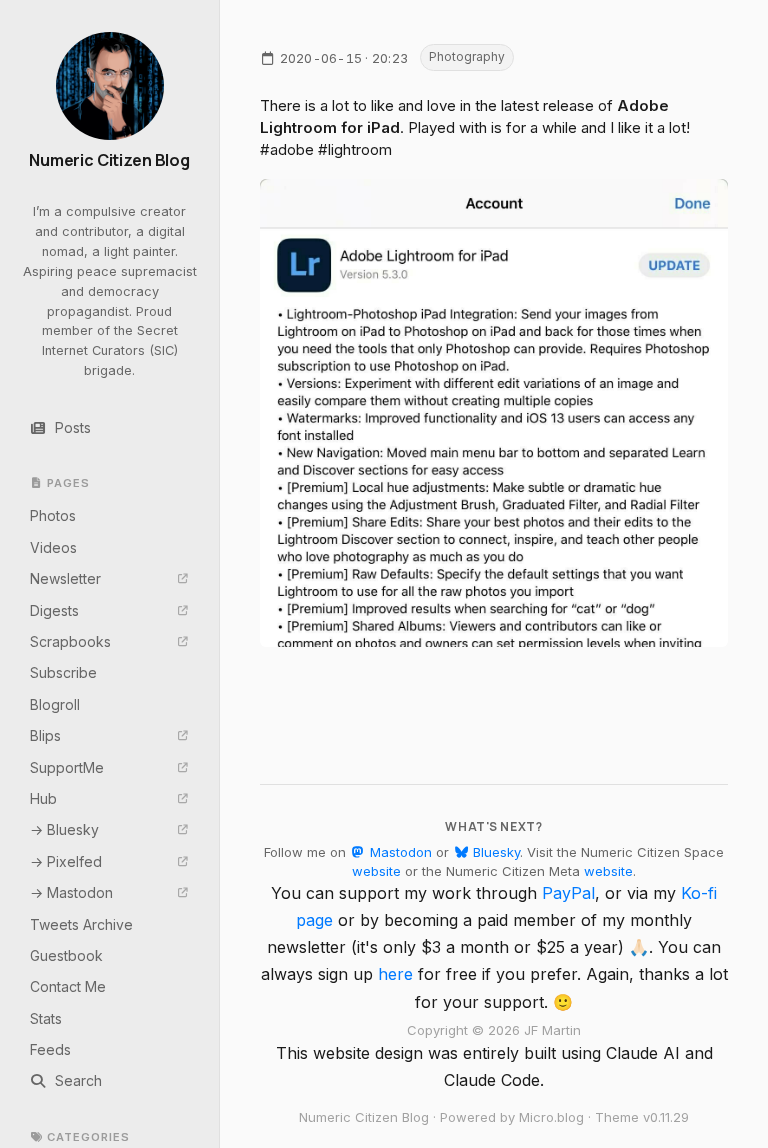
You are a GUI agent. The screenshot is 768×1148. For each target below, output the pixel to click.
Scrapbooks (70, 641)
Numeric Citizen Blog (109, 160)
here (395, 974)
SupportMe (67, 767)
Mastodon (399, 852)
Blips (45, 735)
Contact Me (68, 986)
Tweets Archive (81, 924)
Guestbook (66, 955)
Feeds (50, 1049)
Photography (467, 56)
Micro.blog (551, 1117)
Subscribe (63, 672)
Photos (53, 515)
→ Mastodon (71, 892)
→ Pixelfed (66, 861)
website (376, 871)
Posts (73, 427)
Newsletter (65, 578)
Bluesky (494, 852)
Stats (46, 1018)
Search (78, 1080)
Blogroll (55, 704)
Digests (54, 610)
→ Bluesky (64, 829)
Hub (43, 798)
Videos (53, 547)
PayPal (568, 893)
